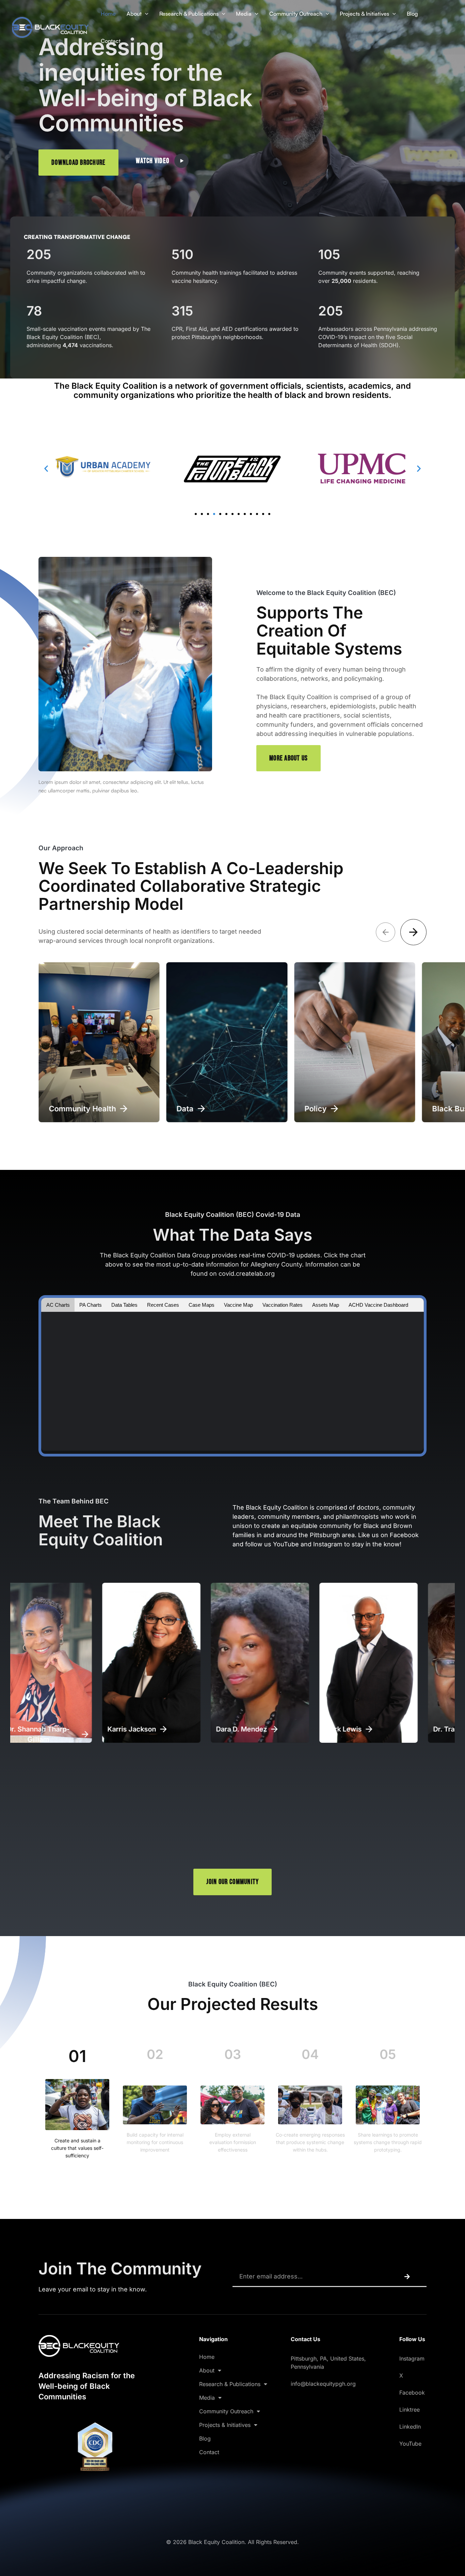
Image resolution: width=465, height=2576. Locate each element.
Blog (412, 14)
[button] (145, 14)
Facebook (412, 2393)
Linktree (410, 2410)
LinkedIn (410, 2427)
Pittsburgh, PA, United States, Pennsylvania (328, 2363)
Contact (111, 41)
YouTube (410, 2444)
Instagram (412, 2358)
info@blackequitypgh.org (323, 2384)
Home (108, 14)
